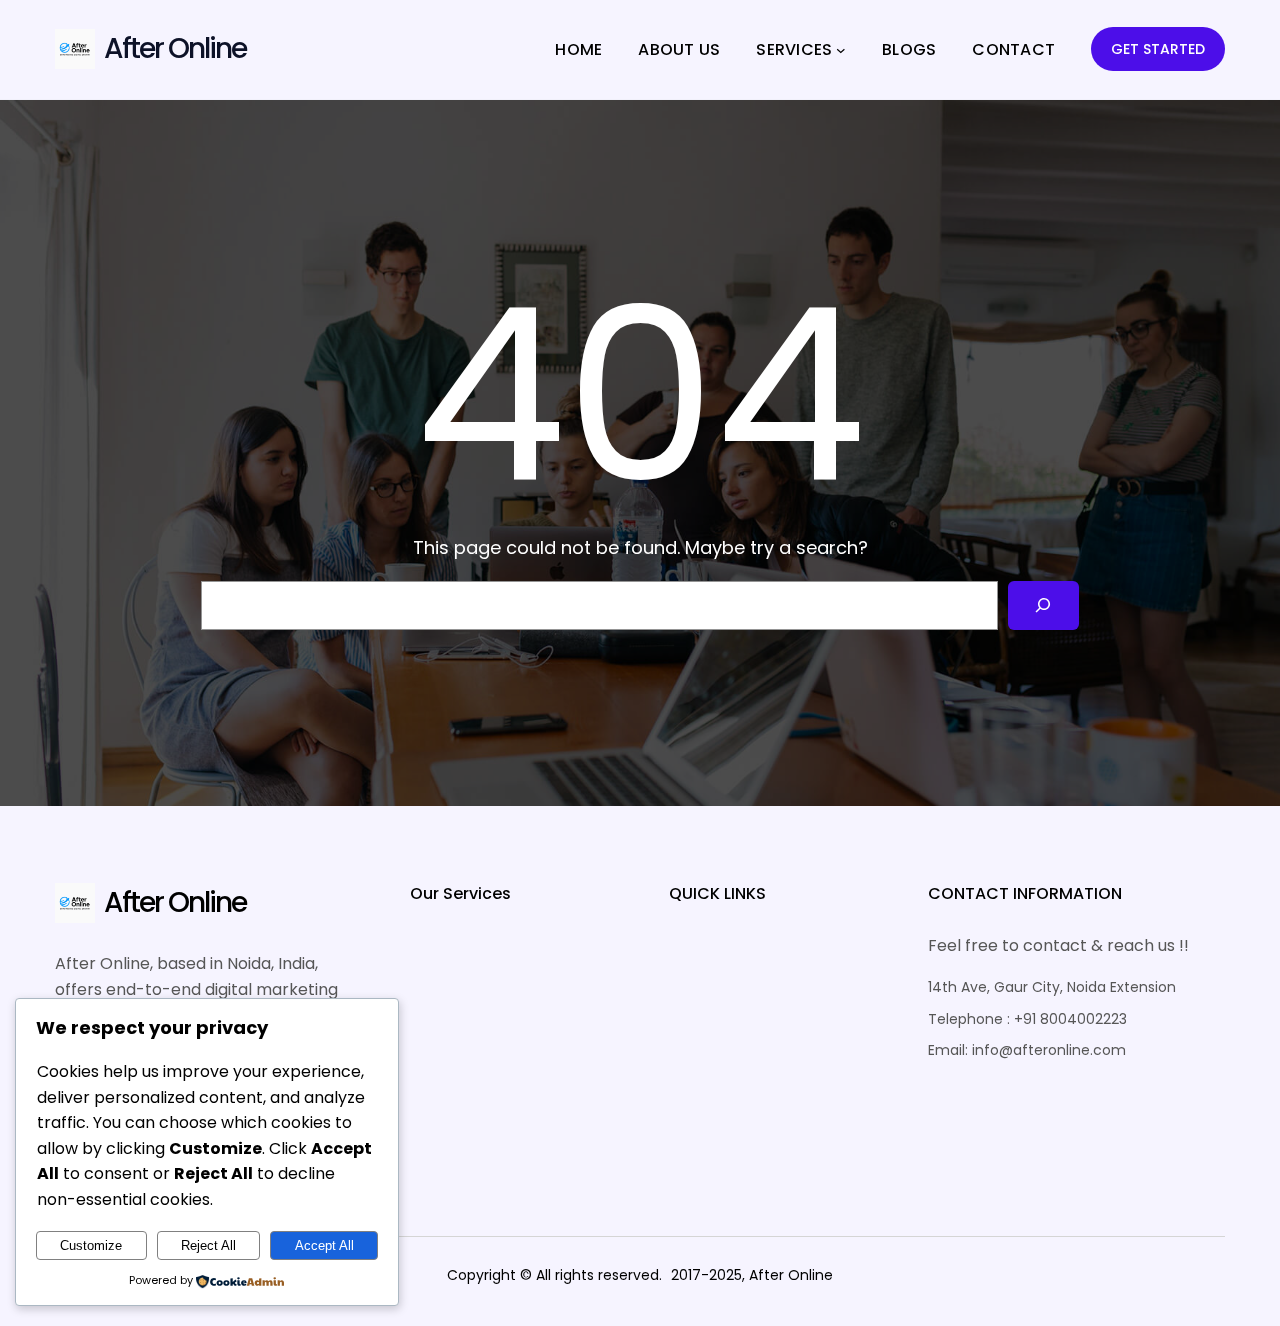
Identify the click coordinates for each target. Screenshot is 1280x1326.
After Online (175, 48)
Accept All (324, 1245)
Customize (91, 1245)
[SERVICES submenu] (841, 50)
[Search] (1043, 605)
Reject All (208, 1245)
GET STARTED (1158, 49)
